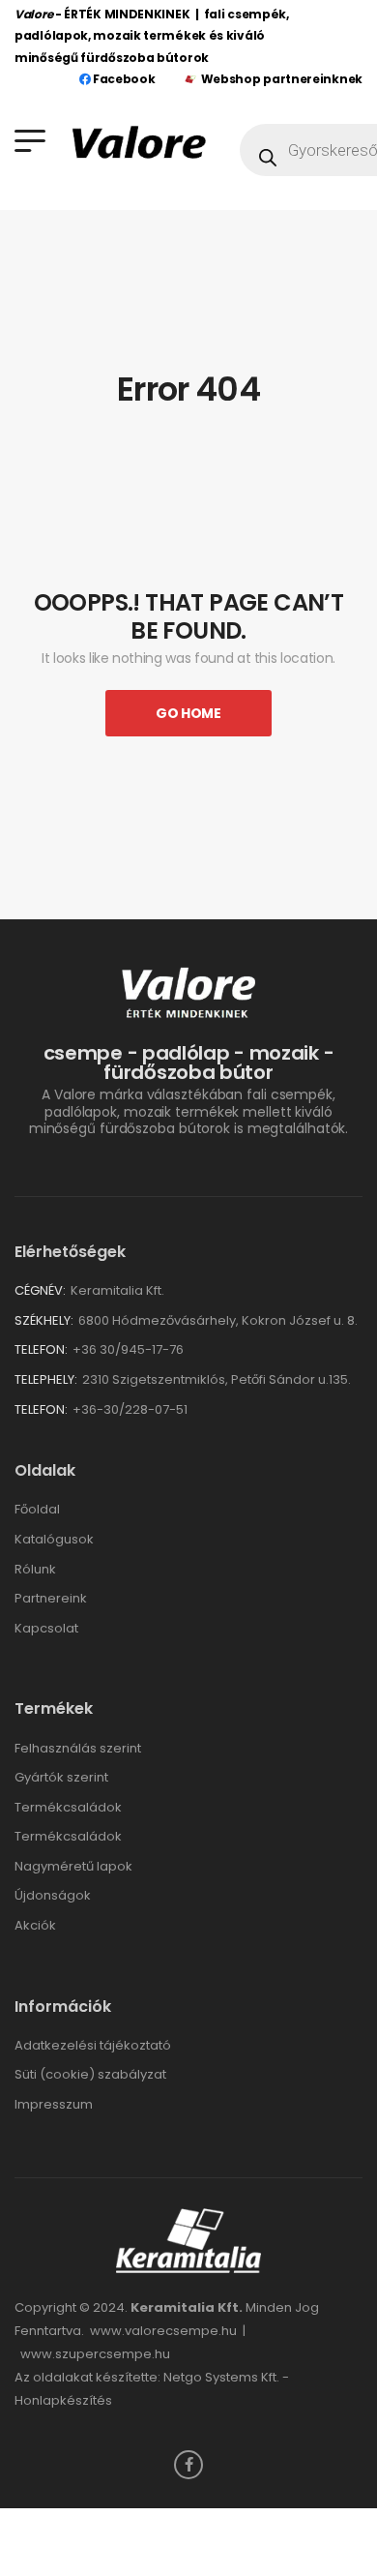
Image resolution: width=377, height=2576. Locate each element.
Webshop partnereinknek (282, 79)
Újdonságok (53, 1895)
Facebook (122, 79)
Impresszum (54, 2104)
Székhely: (44, 1320)
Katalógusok (54, 1539)
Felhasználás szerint (78, 1748)
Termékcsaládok (68, 1807)
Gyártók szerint (61, 1777)
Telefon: (41, 1349)
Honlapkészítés (63, 2400)
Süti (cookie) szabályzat (90, 2074)
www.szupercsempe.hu (95, 2354)
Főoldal (37, 1509)
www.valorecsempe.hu (163, 2331)
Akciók (35, 1925)
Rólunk (35, 1569)
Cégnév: (40, 1290)
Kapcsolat (46, 1628)
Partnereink (51, 1598)
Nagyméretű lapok (73, 1866)
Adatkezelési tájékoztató (93, 2045)
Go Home (188, 713)
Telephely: (46, 1379)
